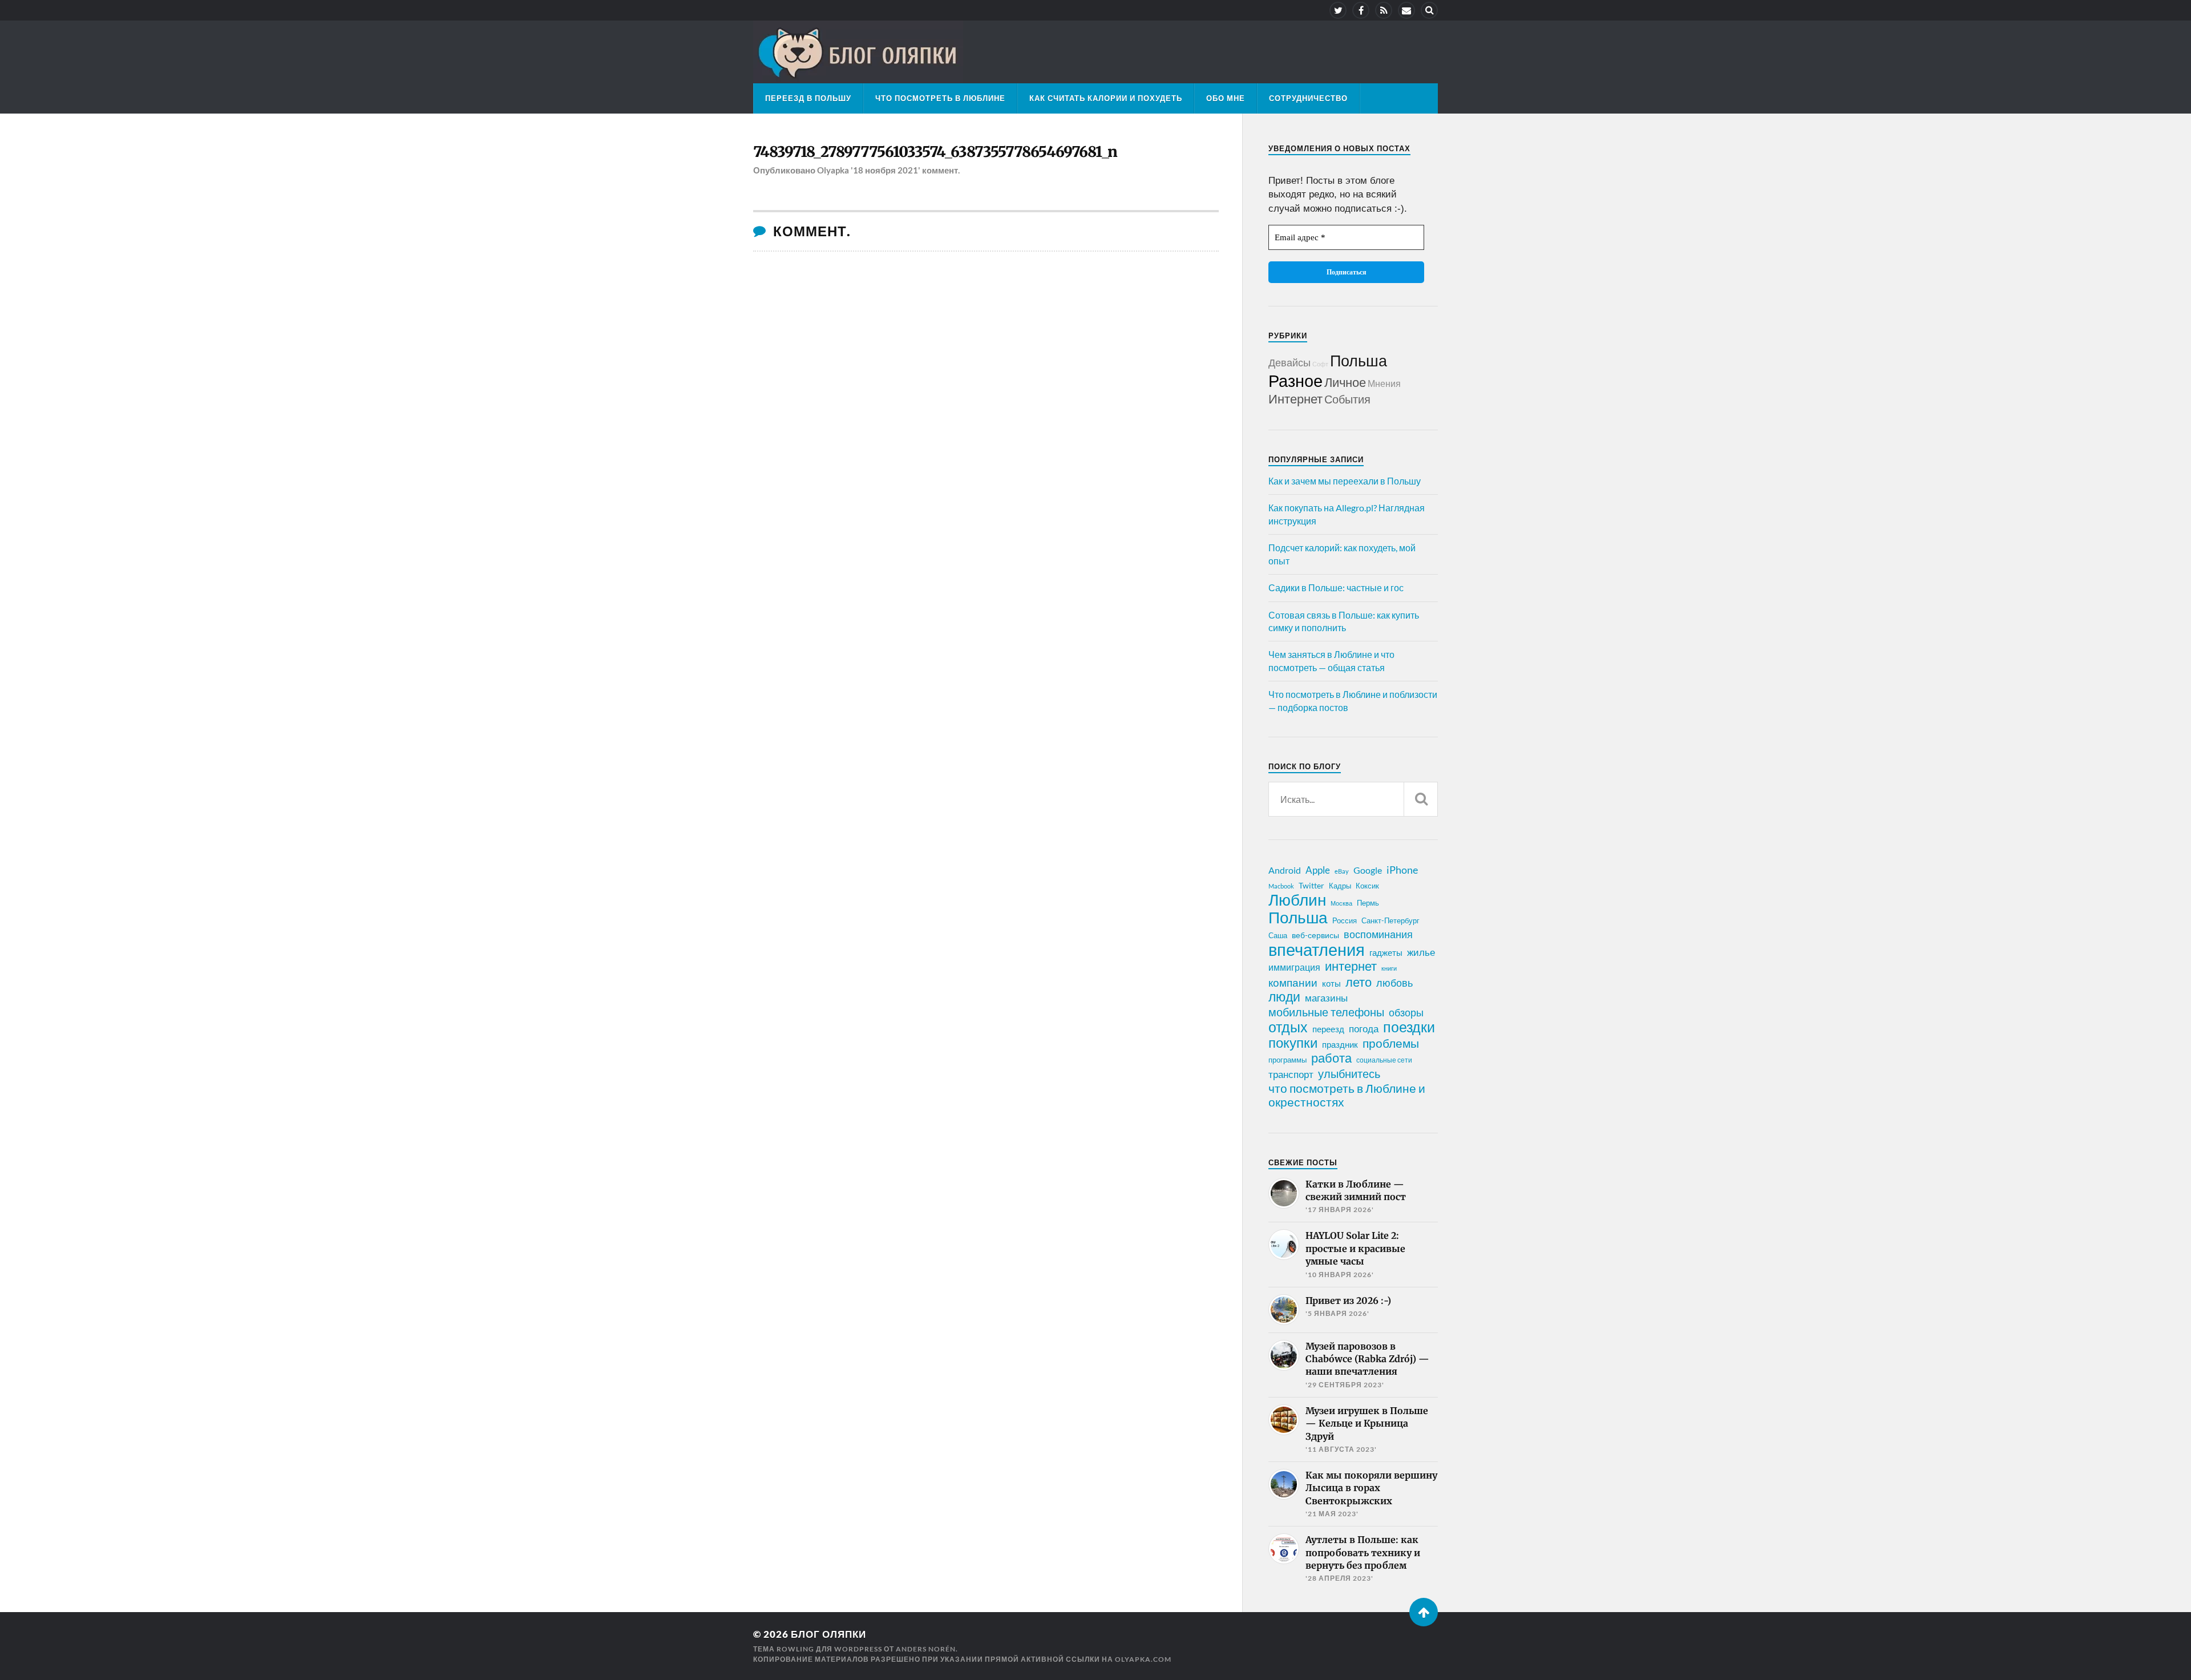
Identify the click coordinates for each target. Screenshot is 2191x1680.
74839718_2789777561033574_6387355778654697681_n (935, 152)
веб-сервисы (1315, 935)
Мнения (1384, 383)
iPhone (1402, 870)
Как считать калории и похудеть (1106, 98)
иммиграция (1294, 967)
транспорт (1291, 1075)
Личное (1345, 382)
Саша (1278, 936)
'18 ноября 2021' (886, 170)
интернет (1351, 966)
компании (1293, 983)
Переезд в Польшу (808, 98)
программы (1287, 1060)
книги (1389, 968)
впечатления (1317, 950)
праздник (1340, 1044)
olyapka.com (1143, 1659)
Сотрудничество (1308, 98)
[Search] (1429, 10)
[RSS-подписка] (1384, 10)
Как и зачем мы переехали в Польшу (1345, 481)
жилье (1421, 952)
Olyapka (833, 170)
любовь (1394, 983)
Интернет (1295, 399)
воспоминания (1378, 934)
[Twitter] (1338, 10)
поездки (1409, 1027)
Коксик (1367, 886)
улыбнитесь (1349, 1074)
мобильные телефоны (1326, 1012)
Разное (1295, 380)
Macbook (1281, 886)
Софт (1320, 364)
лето (1359, 982)
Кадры (1340, 886)
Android (1285, 870)
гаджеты (1386, 952)
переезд (1328, 1029)
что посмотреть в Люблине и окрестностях (1347, 1095)
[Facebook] (1361, 10)
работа (1331, 1058)
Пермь (1368, 903)
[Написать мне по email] (1406, 10)
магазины (1326, 998)
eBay (1342, 871)
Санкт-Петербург (1390, 920)
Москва (1341, 903)
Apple (1318, 870)
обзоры (1406, 1012)
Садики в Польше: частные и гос (1336, 587)
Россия (1345, 920)
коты (1331, 983)
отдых (1288, 1027)
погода (1364, 1029)
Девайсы (1289, 362)
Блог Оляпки (828, 1634)
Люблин (1297, 900)
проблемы (1391, 1043)
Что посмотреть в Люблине (940, 98)
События (1347, 399)
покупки (1293, 1043)
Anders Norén (926, 1649)
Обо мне (1226, 98)
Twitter (1311, 885)
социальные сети (1384, 1060)
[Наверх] (1424, 1612)
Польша (1359, 360)
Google (1368, 870)
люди (1284, 997)
